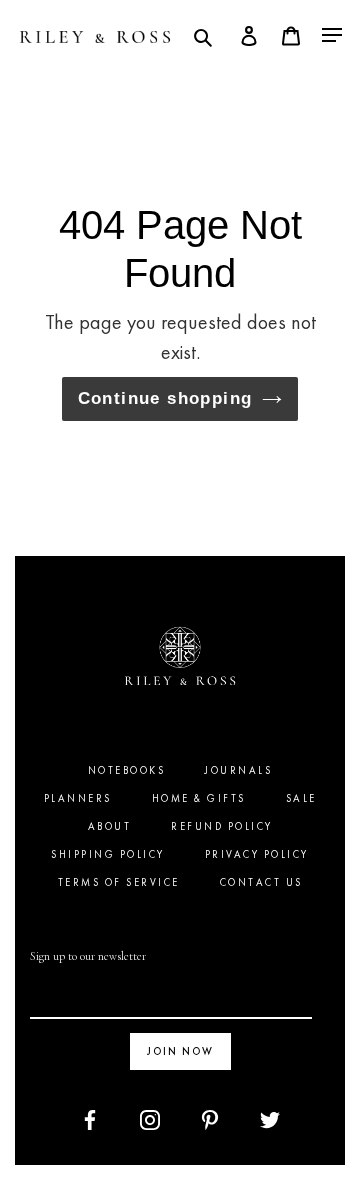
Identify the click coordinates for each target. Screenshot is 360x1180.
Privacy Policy (257, 854)
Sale (301, 798)
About (110, 826)
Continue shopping (165, 398)
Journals (238, 770)
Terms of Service (119, 882)
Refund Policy (222, 826)
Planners (78, 798)
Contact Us (261, 882)
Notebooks (127, 770)
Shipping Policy (108, 854)
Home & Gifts (199, 798)
